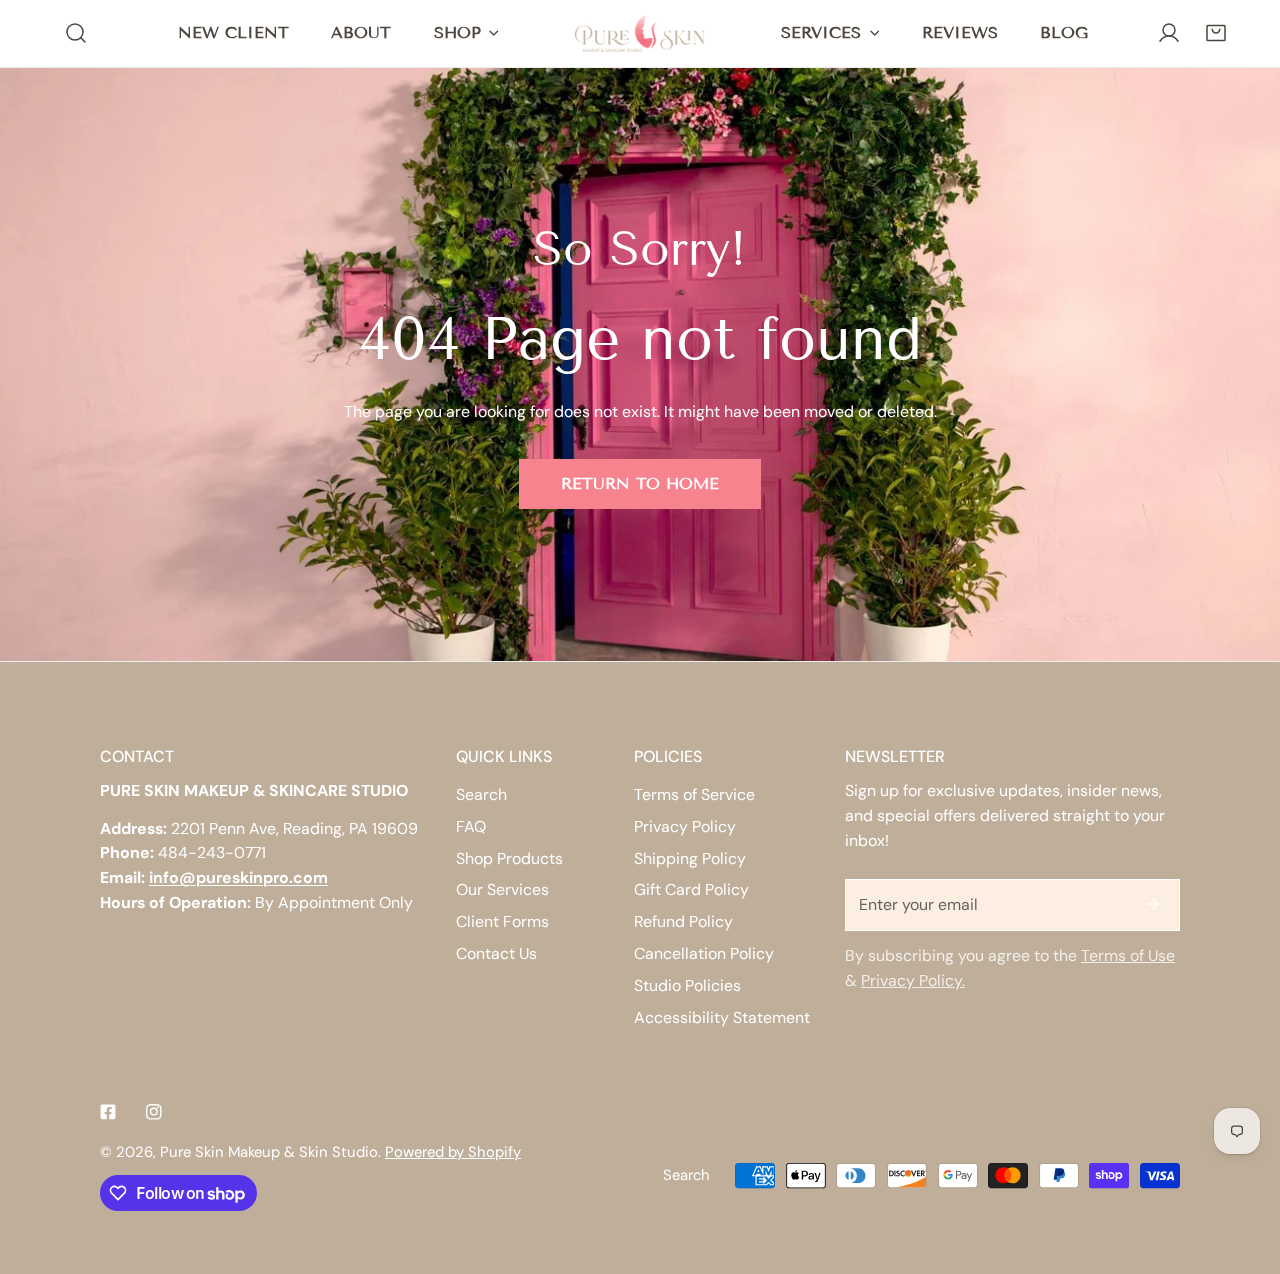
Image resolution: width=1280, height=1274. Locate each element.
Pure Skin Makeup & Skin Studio (269, 1152)
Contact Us (496, 953)
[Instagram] (154, 1111)
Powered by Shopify (453, 1152)
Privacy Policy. (913, 980)
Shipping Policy (690, 858)
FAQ (471, 826)
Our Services (502, 889)
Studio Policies (687, 985)
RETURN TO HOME (640, 483)
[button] (1215, 33)
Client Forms (502, 921)
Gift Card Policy (691, 889)
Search (481, 794)
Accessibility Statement (722, 1017)
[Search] (76, 33)
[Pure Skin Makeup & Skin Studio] (640, 33)
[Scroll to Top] (1243, 1167)
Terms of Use (1128, 955)
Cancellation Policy (704, 953)
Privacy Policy (685, 826)
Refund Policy (683, 921)
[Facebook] (108, 1111)
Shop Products (509, 858)
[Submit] (1153, 904)
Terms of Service (694, 794)
